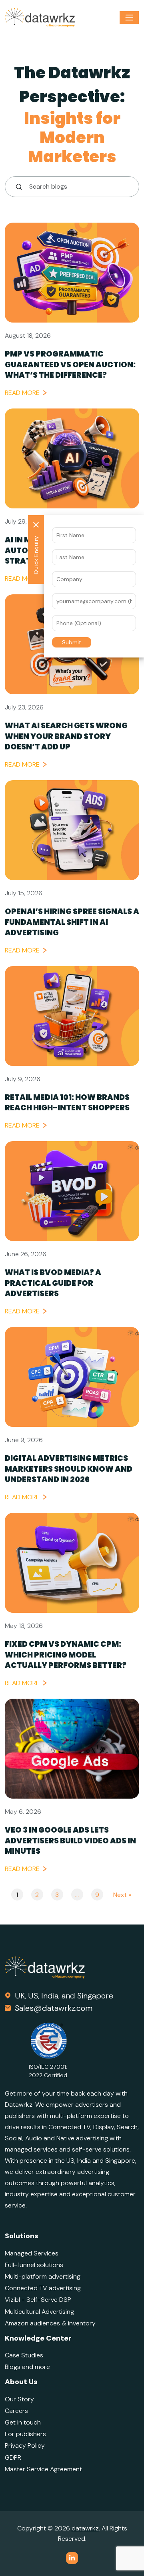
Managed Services (32, 2253)
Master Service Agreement (43, 2469)
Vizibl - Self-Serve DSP (38, 2300)
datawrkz (85, 2528)
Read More (22, 393)
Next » (122, 1895)
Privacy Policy (25, 2446)
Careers (16, 2411)
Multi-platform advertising (43, 2276)
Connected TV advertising (43, 2288)
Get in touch (23, 2422)
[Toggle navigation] (129, 18)
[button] (72, 642)
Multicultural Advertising (39, 2312)
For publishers (25, 2434)
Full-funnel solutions (34, 2265)
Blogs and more (27, 2367)
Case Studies (24, 2355)
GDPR (13, 2457)
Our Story (19, 2399)
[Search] (16, 187)
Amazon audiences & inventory (50, 2323)
